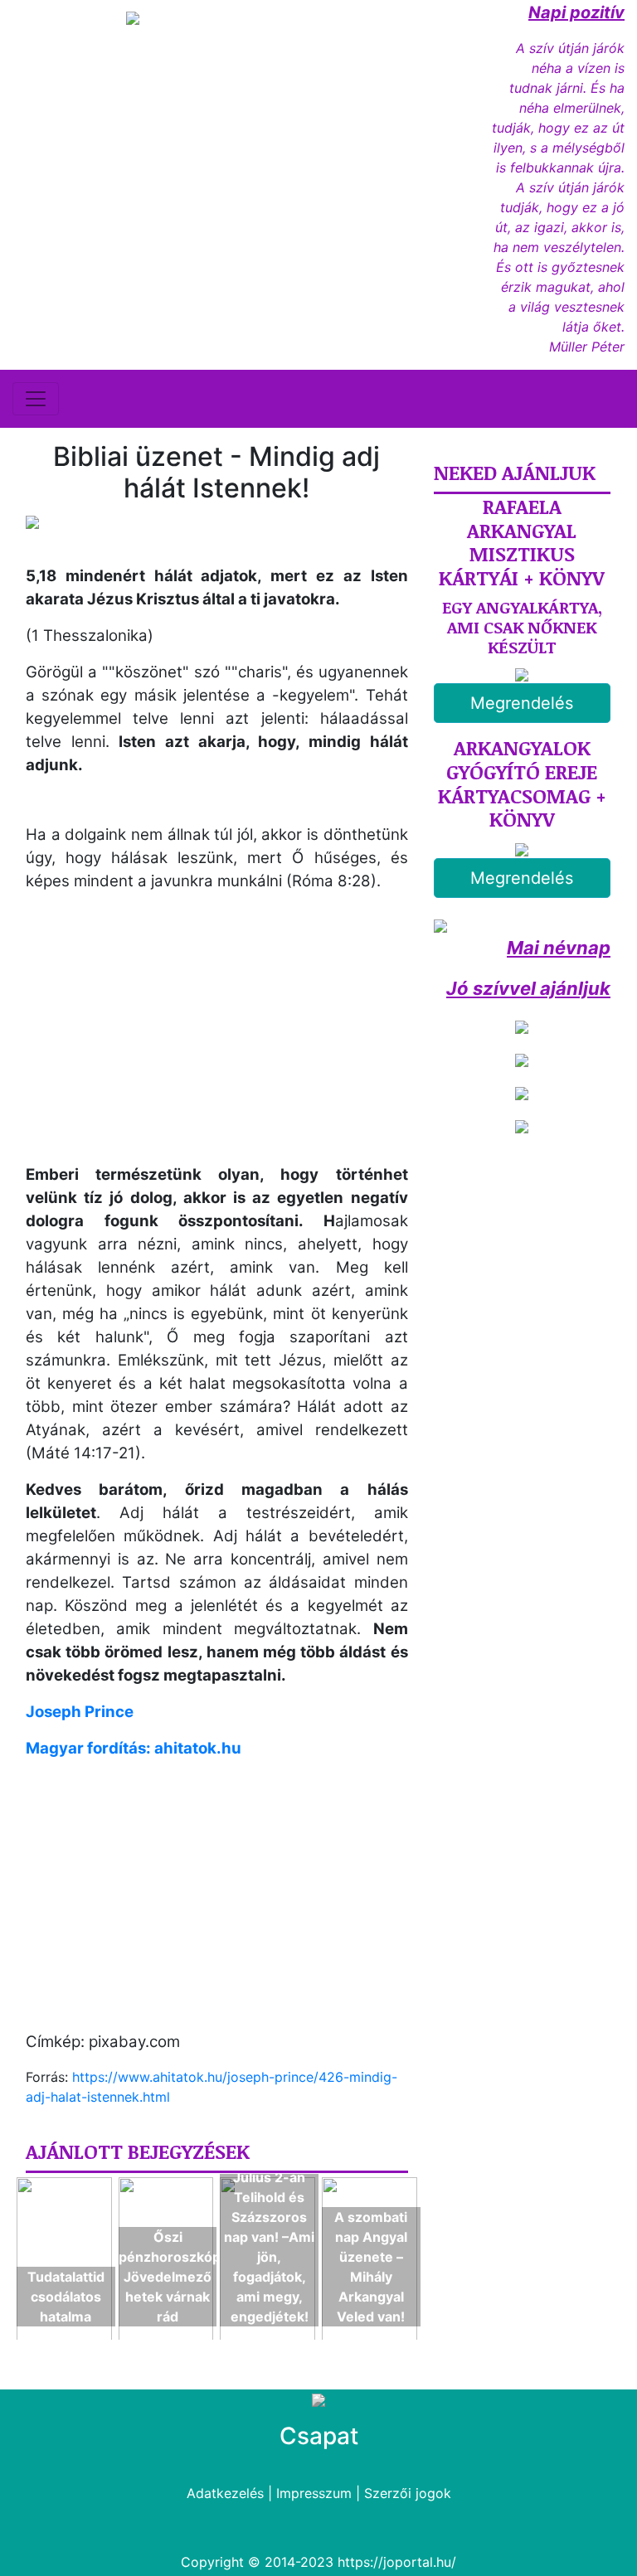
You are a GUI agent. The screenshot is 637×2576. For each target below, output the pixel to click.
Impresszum (314, 2493)
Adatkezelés (225, 2493)
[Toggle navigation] (36, 399)
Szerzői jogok (408, 2493)
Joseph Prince (80, 1712)
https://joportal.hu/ (397, 2562)
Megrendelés (522, 703)
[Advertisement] (165, 1042)
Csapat (319, 2436)
